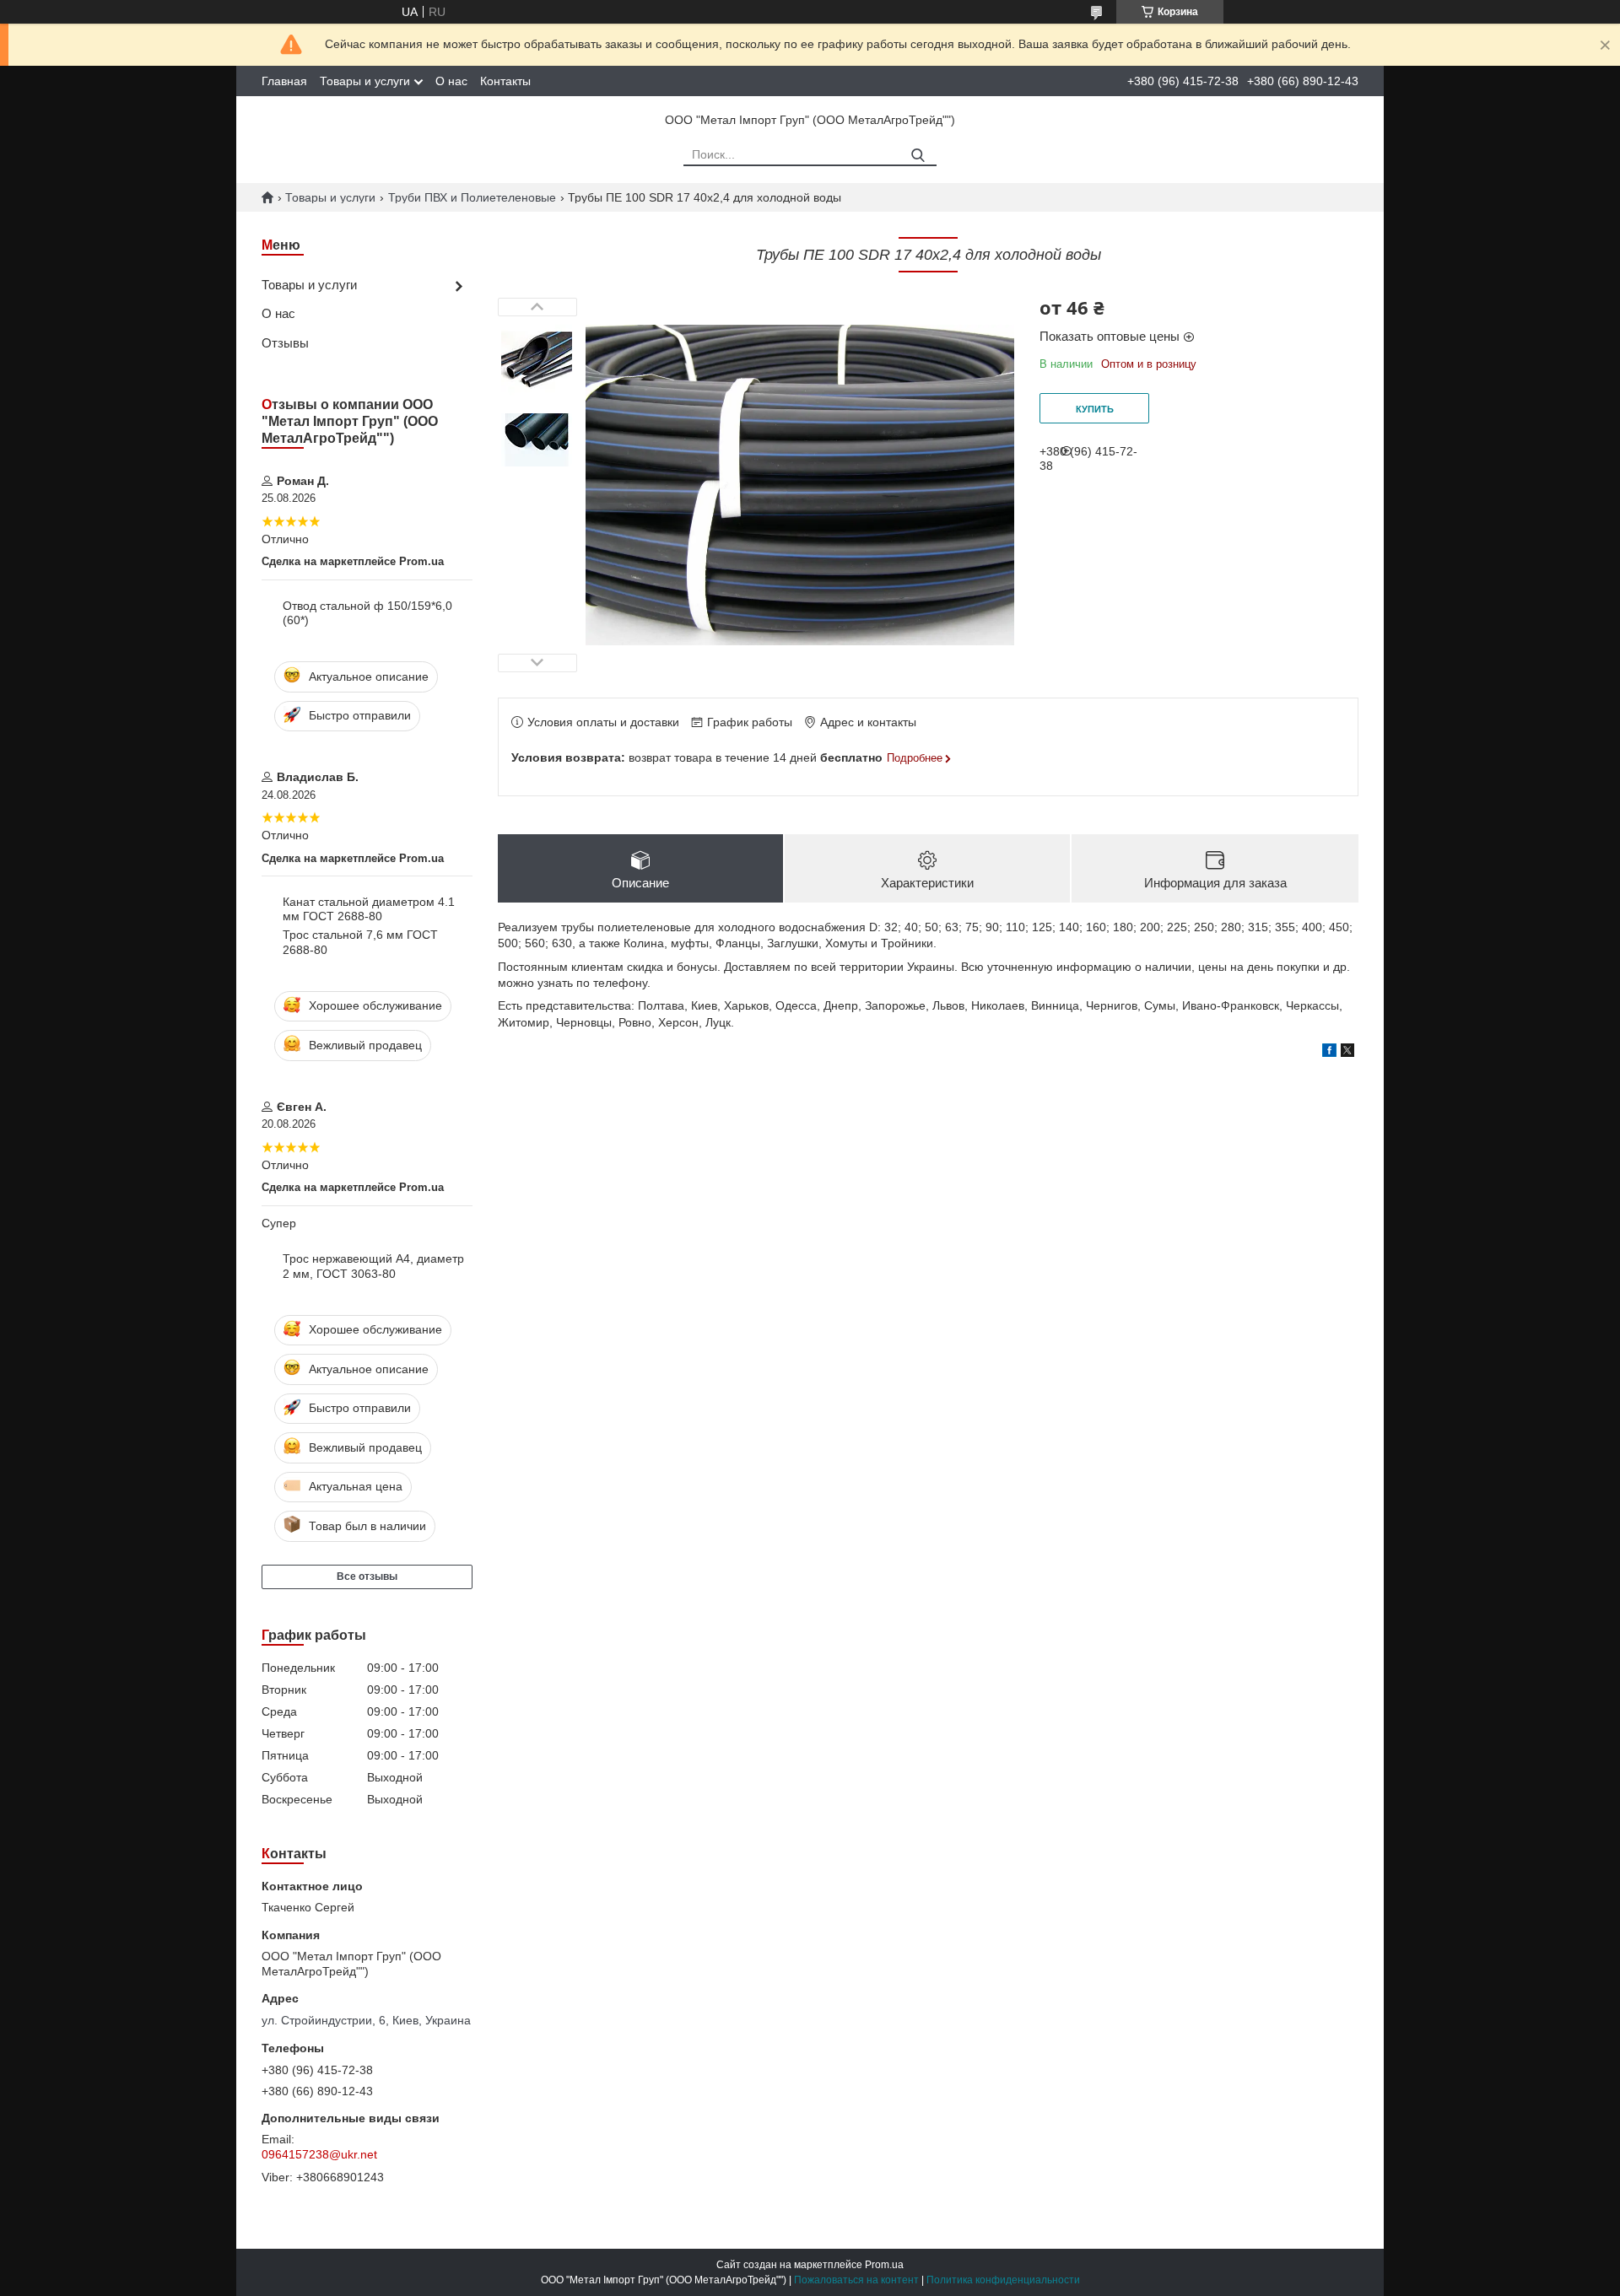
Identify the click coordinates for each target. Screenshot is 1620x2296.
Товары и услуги (365, 81)
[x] (1347, 1053)
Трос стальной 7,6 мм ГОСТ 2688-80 (360, 942)
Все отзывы (367, 1576)
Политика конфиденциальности (1003, 2280)
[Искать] (918, 156)
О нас (451, 81)
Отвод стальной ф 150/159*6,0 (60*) (367, 613)
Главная (284, 81)
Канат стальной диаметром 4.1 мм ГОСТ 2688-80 (369, 909)
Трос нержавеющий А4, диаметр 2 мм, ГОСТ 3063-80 (373, 1266)
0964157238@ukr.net (319, 2154)
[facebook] (1329, 1053)
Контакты (505, 81)
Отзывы (285, 343)
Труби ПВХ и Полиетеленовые (472, 197)
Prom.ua (884, 2265)
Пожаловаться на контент (856, 2280)
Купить (1095, 409)
